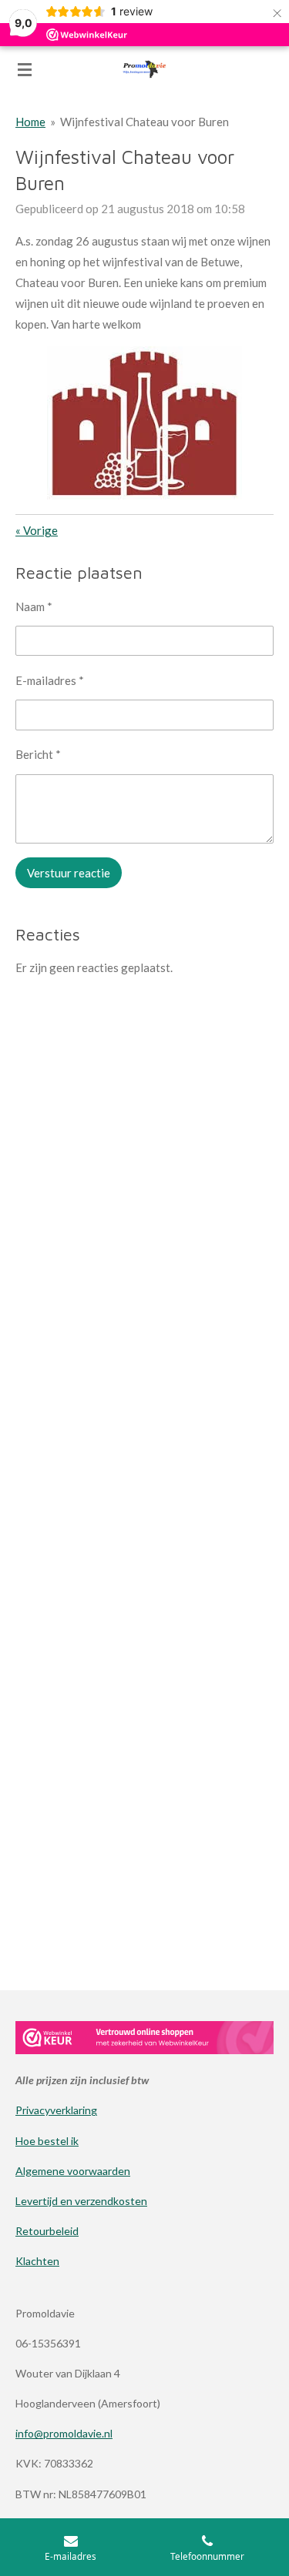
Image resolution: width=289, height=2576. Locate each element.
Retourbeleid (47, 2231)
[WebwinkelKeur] (144, 2040)
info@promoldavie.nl (64, 2433)
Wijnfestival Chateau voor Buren (144, 122)
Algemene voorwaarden (73, 2171)
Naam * (34, 606)
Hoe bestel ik (47, 2141)
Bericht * (38, 754)
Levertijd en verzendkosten (81, 2201)
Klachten (37, 2261)
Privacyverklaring (56, 2110)
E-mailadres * (50, 680)
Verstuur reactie (69, 873)
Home (30, 122)
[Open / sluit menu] (25, 69)
